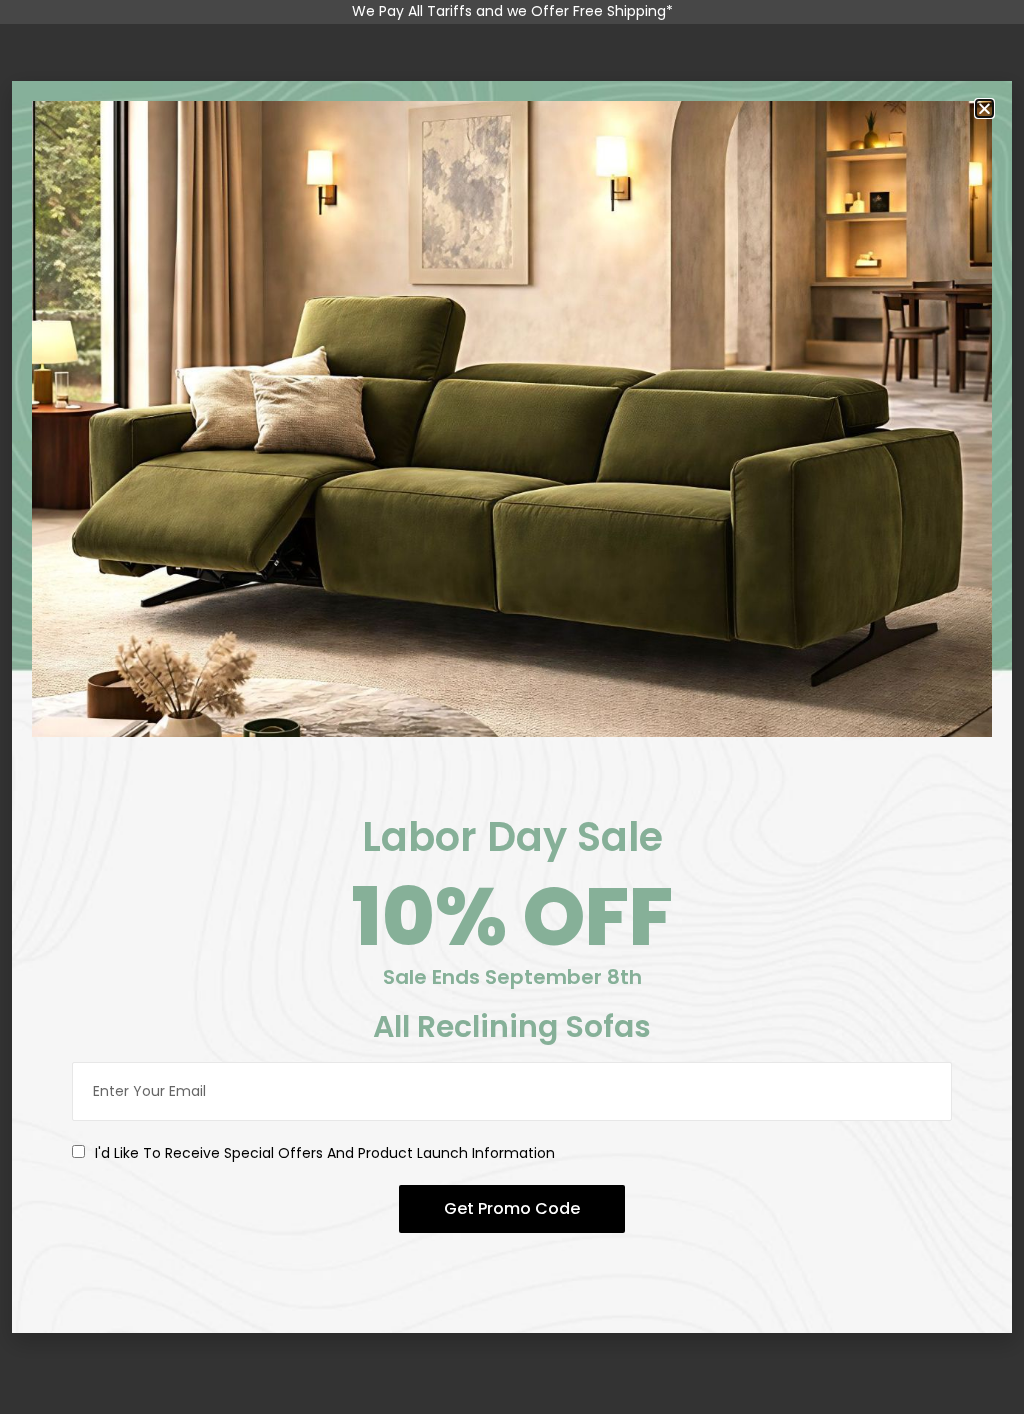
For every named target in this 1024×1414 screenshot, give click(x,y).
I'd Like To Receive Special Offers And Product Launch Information (325, 1153)
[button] (984, 108)
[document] (512, 707)
